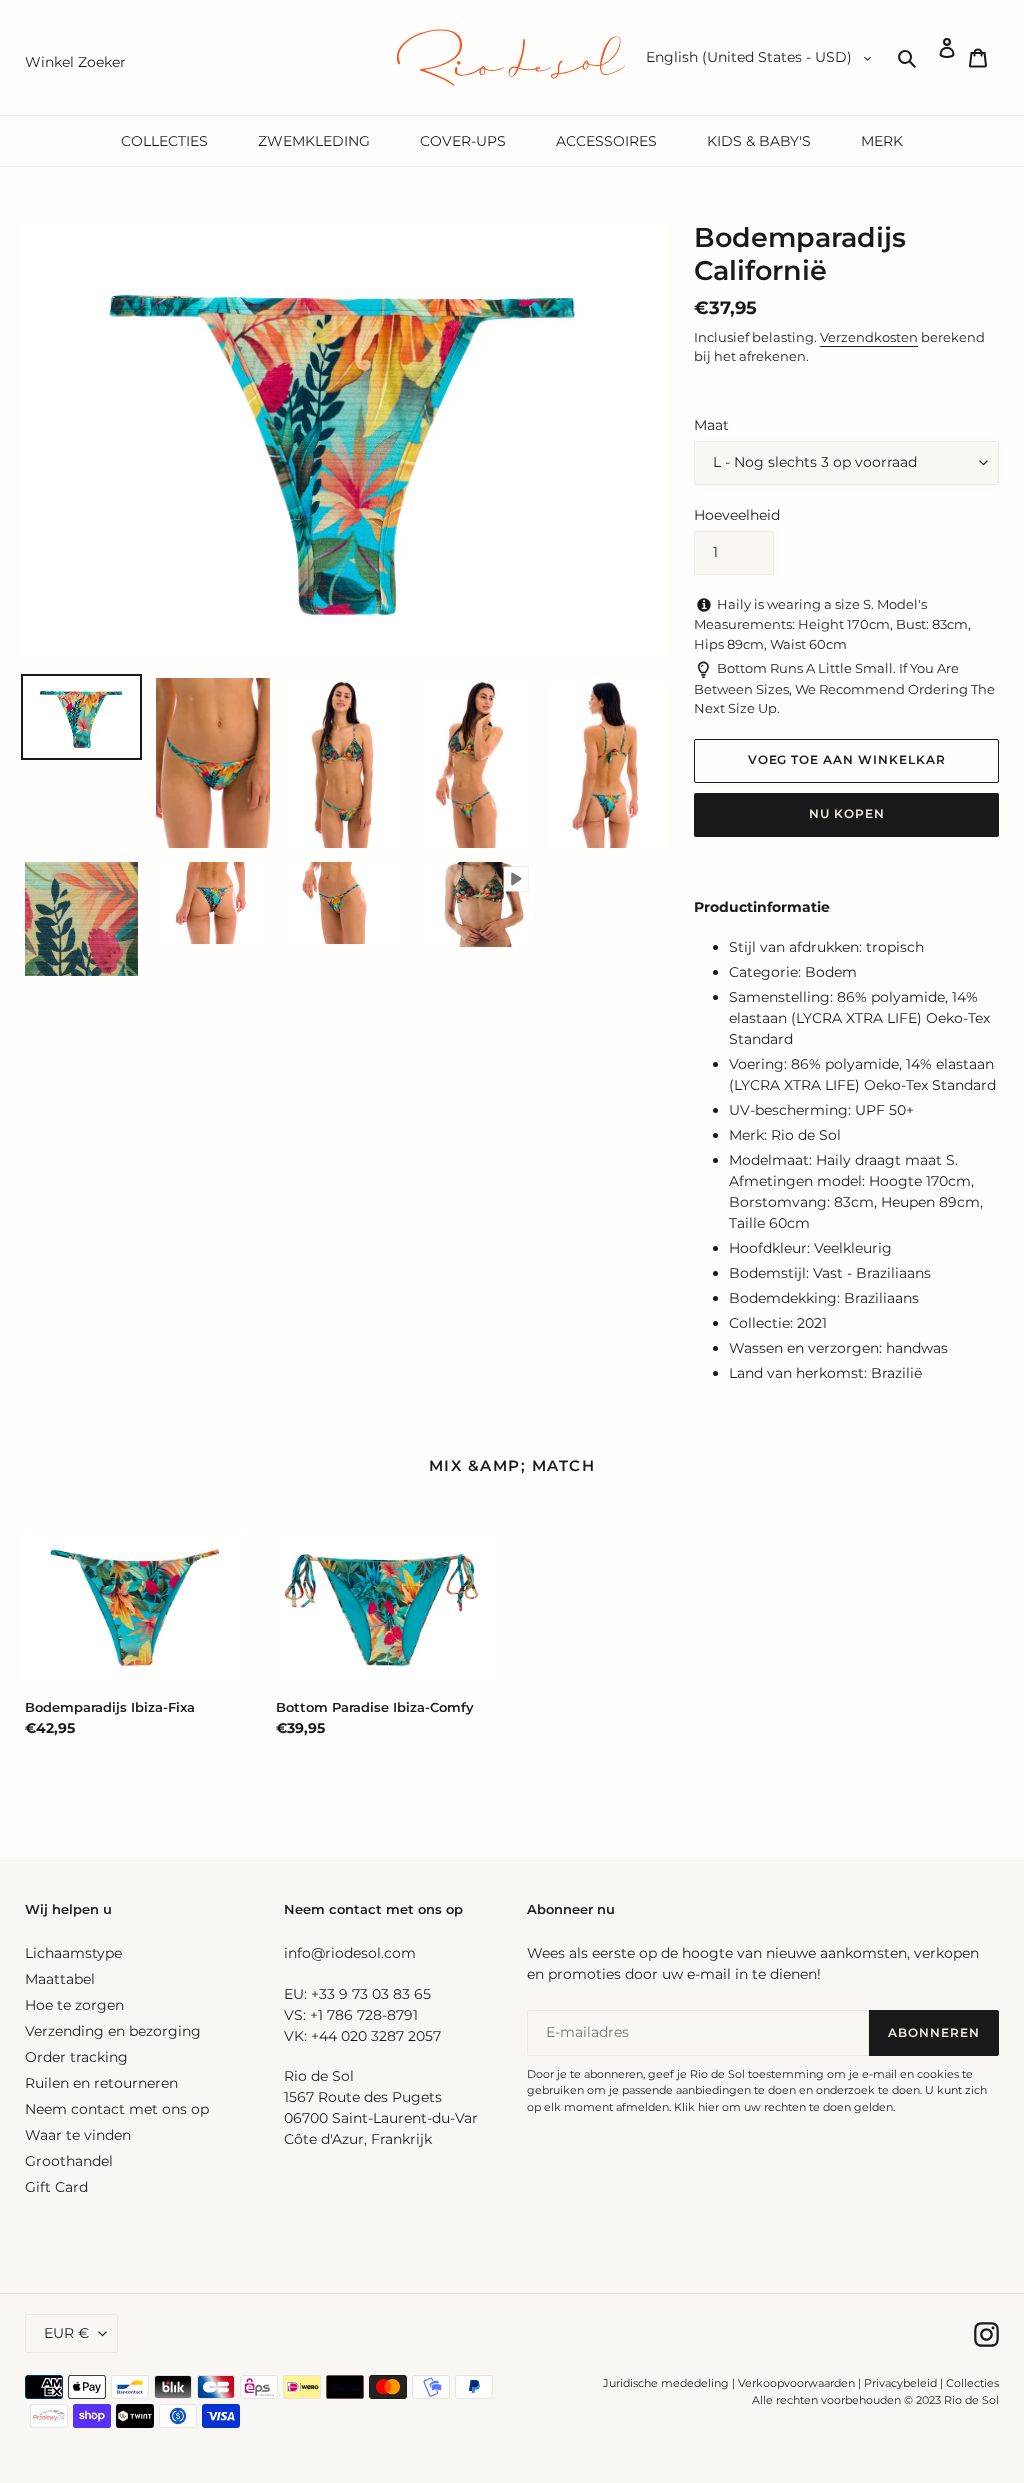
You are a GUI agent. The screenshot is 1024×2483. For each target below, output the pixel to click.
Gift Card (56, 2187)
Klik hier (696, 2107)
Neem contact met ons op (117, 2109)
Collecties (972, 2383)
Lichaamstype (73, 1953)
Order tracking (76, 2057)
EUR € (66, 2333)
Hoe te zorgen (74, 2005)
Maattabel (60, 1979)
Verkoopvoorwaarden (796, 2383)
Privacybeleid (900, 2383)
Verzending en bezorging (113, 2031)
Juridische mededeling (666, 2383)
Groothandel (69, 2161)
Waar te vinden (78, 2135)
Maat (711, 425)
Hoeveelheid (737, 515)
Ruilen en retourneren (101, 2083)
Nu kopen (847, 813)
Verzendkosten (869, 337)
